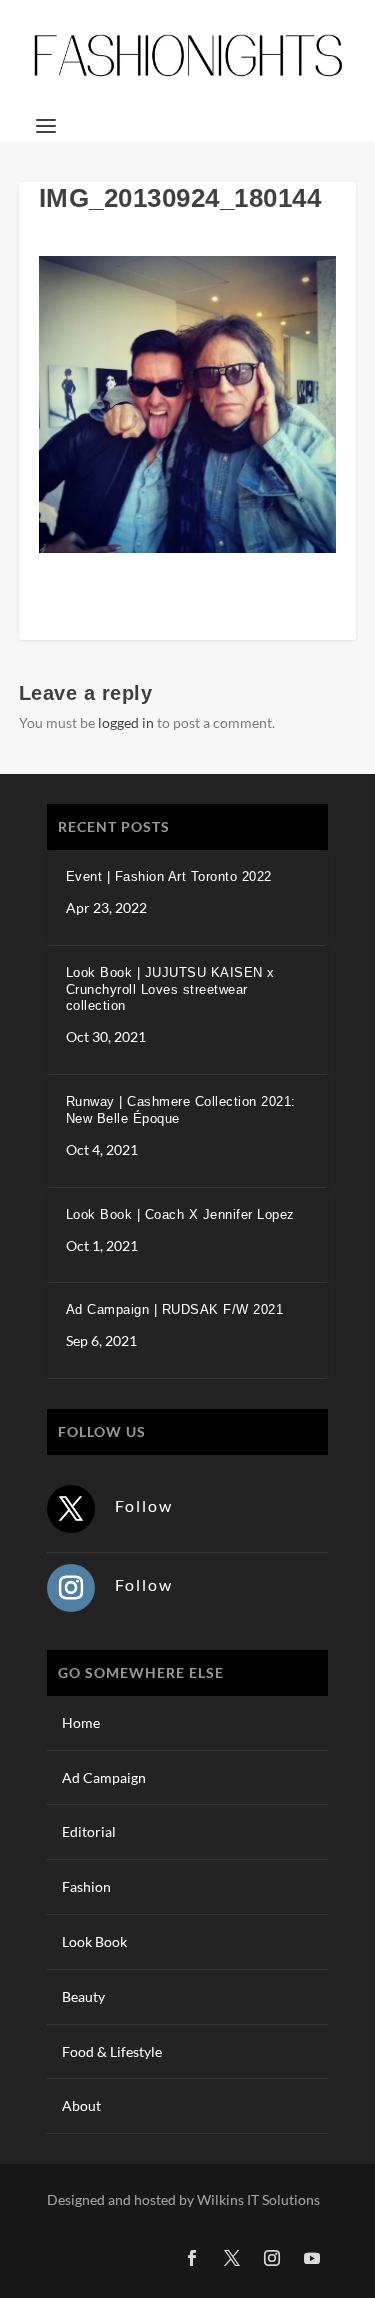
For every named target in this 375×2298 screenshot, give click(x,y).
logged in (126, 722)
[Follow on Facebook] (192, 2258)
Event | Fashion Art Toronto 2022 (169, 876)
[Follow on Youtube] (312, 2258)
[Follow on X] (71, 1509)
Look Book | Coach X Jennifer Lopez (180, 1214)
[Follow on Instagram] (71, 1588)
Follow (144, 1505)
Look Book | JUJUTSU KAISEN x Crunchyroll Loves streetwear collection (170, 989)
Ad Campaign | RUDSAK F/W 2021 (175, 1309)
